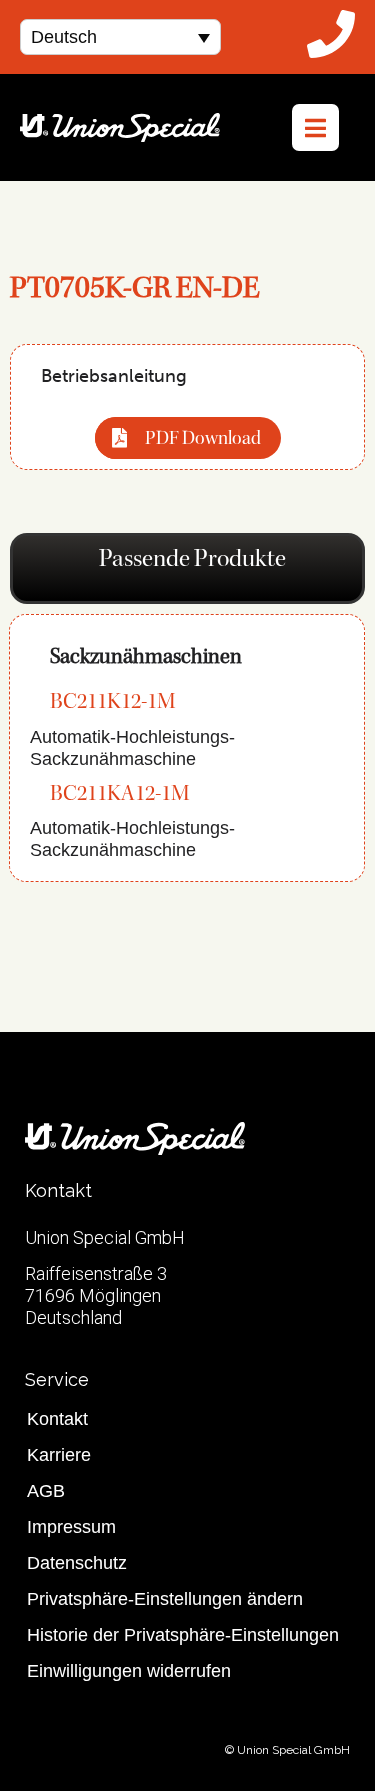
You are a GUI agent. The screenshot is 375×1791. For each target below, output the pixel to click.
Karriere (59, 1455)
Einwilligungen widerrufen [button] (129, 1671)
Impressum (71, 1527)
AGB (46, 1491)
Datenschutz (77, 1563)
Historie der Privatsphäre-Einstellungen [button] (183, 1635)
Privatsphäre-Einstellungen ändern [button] (165, 1599)
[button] (120, 36)
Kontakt (57, 1419)
